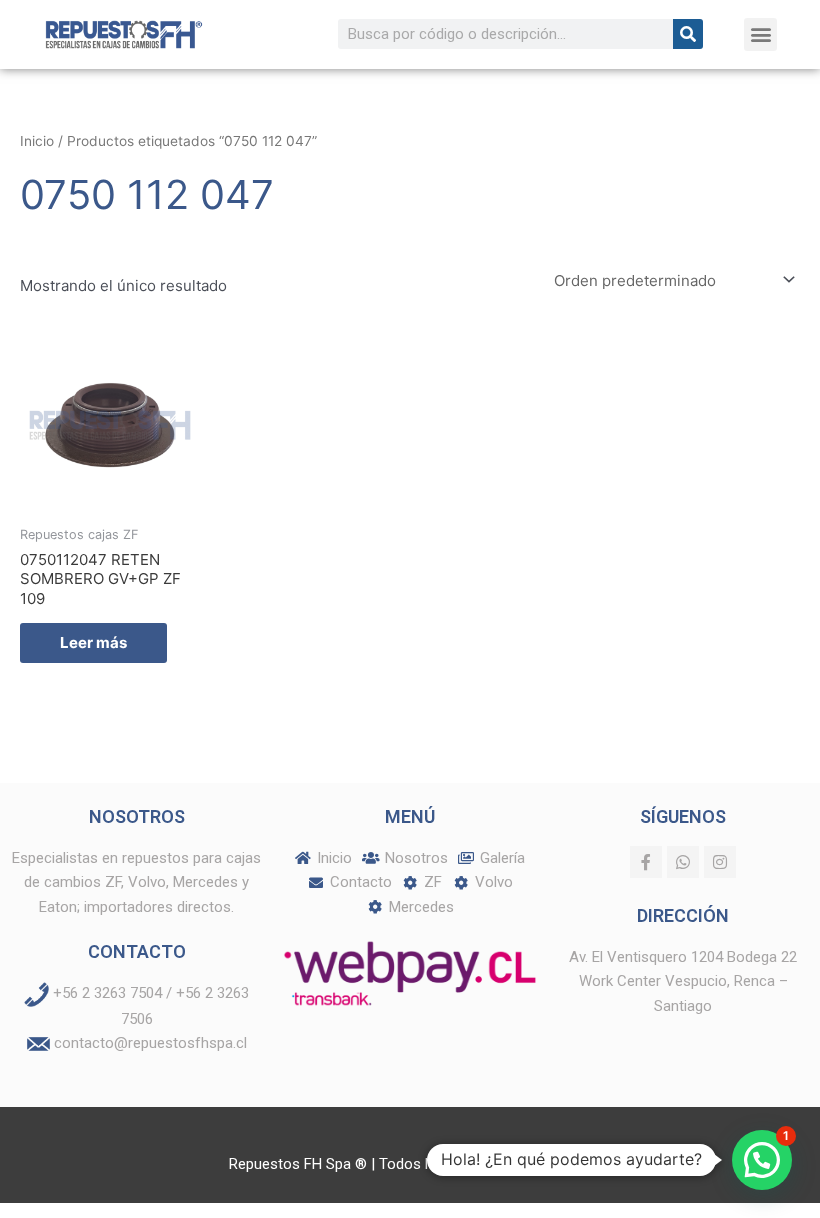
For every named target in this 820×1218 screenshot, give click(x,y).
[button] (760, 34)
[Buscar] (688, 34)
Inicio (37, 141)
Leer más (93, 642)
